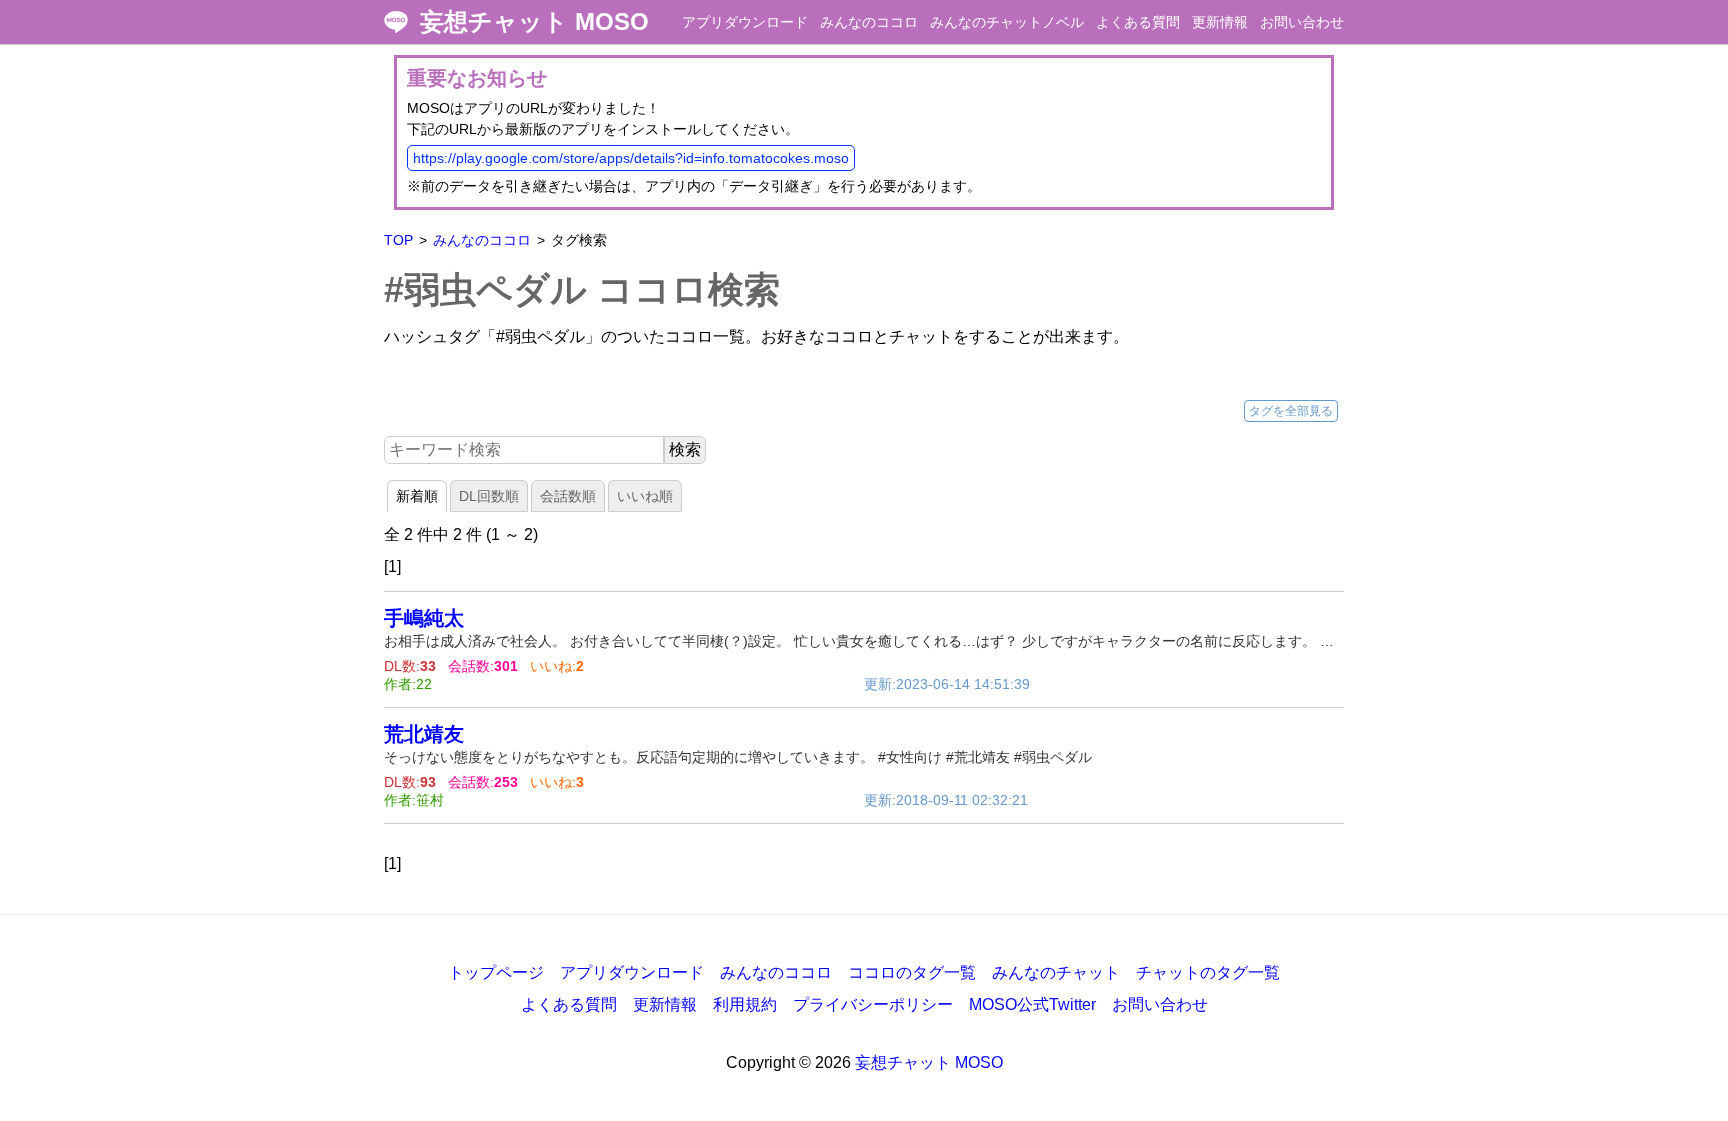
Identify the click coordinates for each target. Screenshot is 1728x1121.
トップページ (496, 972)
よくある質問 (1138, 22)
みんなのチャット (1056, 972)
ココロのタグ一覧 (912, 972)
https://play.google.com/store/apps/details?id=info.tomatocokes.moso (631, 158)
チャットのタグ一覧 (1208, 972)
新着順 (417, 496)
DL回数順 (489, 496)
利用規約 (745, 1004)
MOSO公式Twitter (1032, 1004)
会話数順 (568, 496)
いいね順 (645, 496)
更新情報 (1220, 22)
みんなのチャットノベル (1007, 22)
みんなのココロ (869, 22)
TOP (398, 240)
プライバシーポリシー (873, 1004)
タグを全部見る (1291, 411)
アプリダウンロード (745, 22)
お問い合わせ (1302, 22)
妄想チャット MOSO (534, 22)
